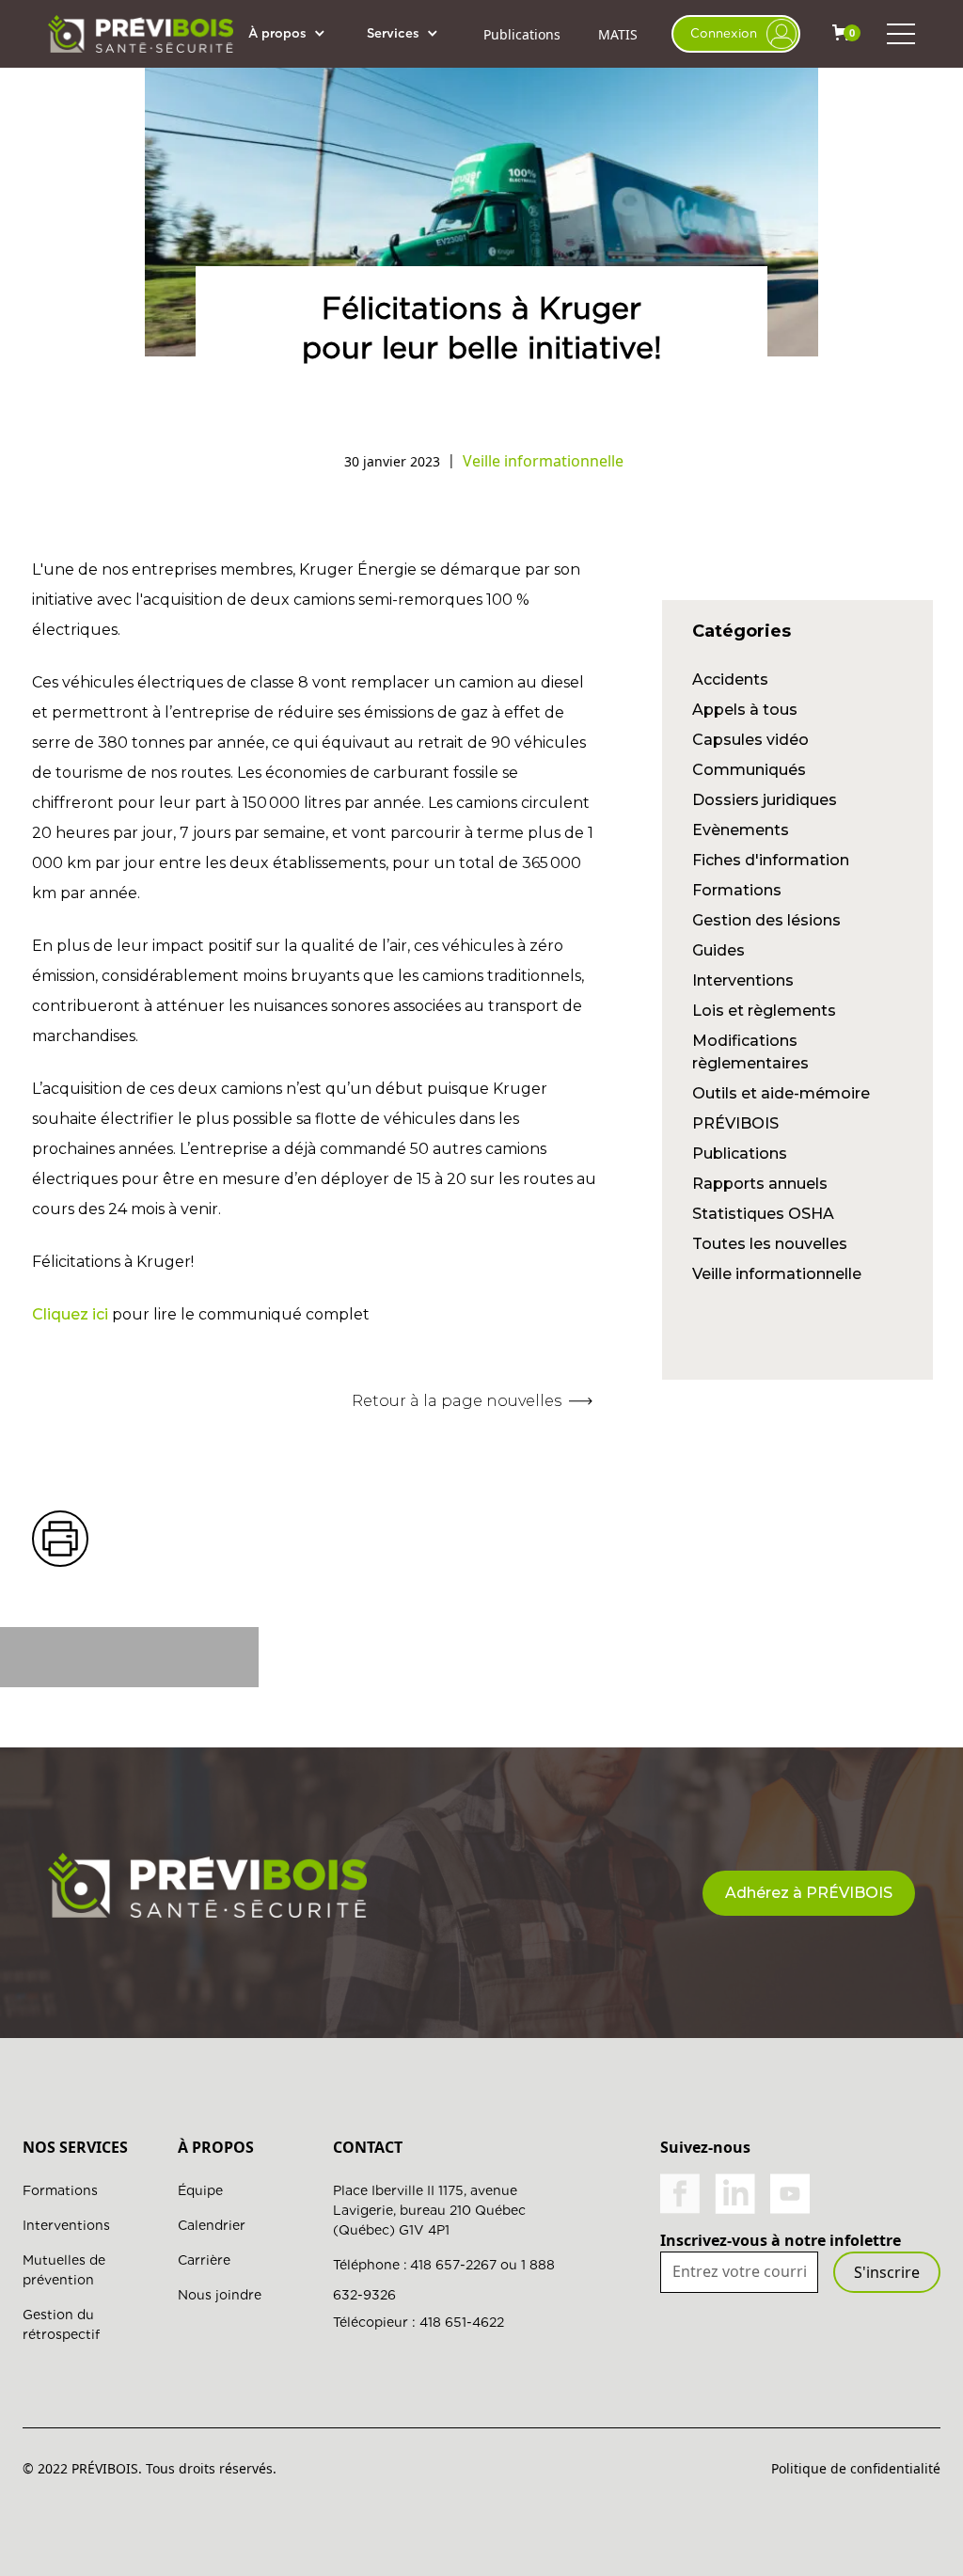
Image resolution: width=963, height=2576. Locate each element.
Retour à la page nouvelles (457, 1401)
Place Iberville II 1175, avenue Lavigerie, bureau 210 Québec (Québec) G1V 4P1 (429, 2210)
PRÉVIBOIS (735, 1123)
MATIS (618, 34)
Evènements (741, 830)
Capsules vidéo (750, 740)
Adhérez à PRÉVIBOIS (809, 1893)
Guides (718, 950)
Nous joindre (220, 2295)
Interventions (743, 980)
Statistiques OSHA (763, 1214)
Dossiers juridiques (765, 800)
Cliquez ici (70, 1314)
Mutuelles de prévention (64, 2270)
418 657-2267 (453, 2265)
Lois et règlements (764, 1011)
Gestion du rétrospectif (61, 2324)
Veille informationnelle (777, 1274)
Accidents (730, 680)
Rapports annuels (760, 1184)
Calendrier (212, 2225)
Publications (522, 34)
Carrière (204, 2260)
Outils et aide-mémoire (781, 1093)
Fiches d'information (771, 860)
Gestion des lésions (766, 920)
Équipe (200, 2190)
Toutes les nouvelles (770, 1244)
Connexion (724, 33)
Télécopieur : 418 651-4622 (418, 2322)
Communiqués (749, 770)
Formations (737, 890)
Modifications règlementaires (750, 1052)
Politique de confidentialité (856, 2468)
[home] (141, 34)
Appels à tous (745, 710)
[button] (296, 34)
